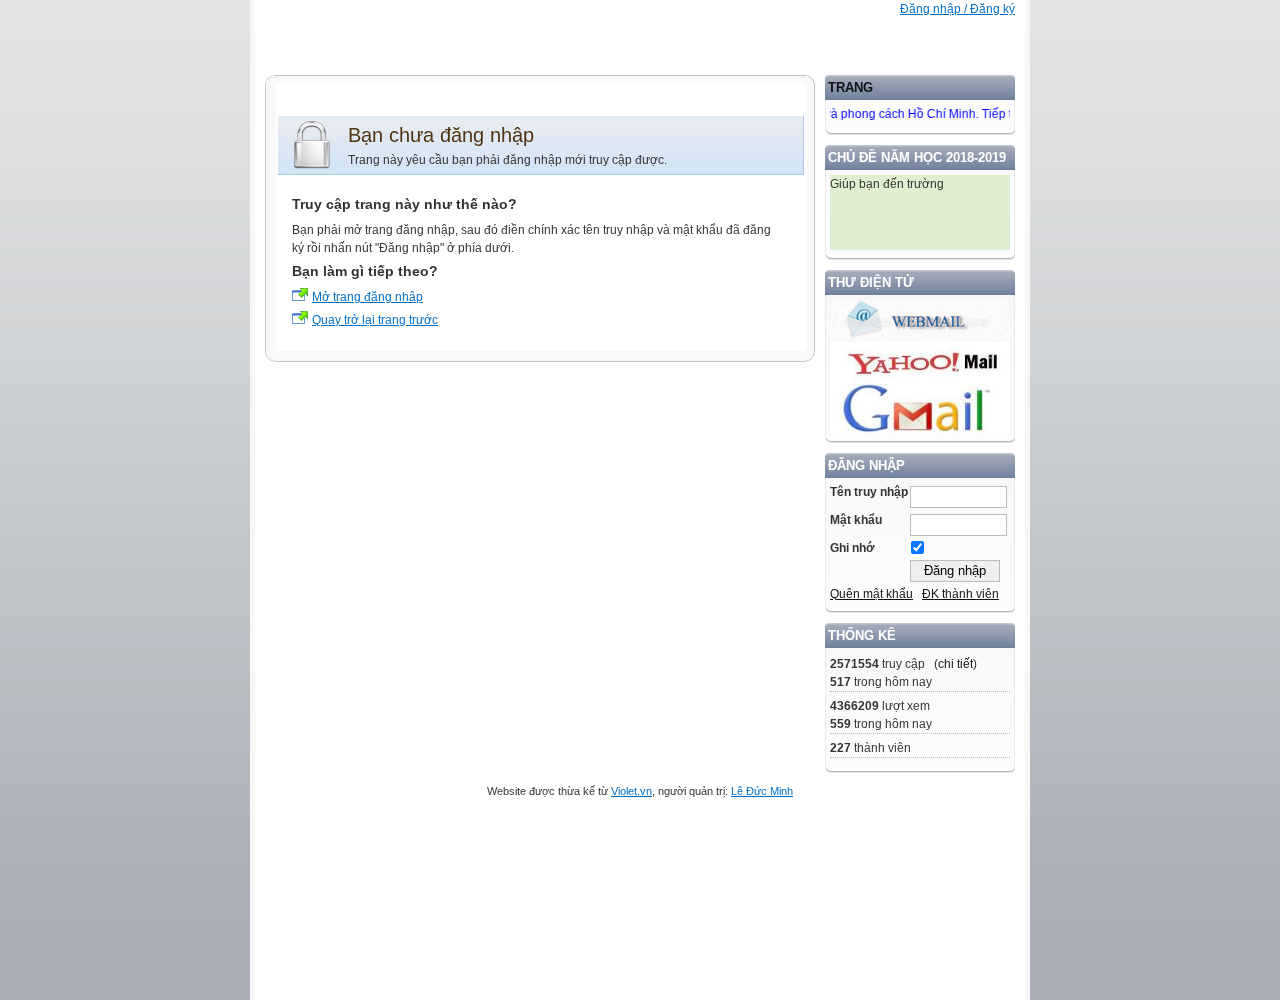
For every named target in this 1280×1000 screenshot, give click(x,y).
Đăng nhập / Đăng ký (957, 9)
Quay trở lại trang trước (375, 320)
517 (840, 682)
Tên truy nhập (869, 492)
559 (840, 724)
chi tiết (955, 664)
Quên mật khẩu (871, 594)
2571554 (854, 664)
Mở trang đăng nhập (367, 297)
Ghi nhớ (852, 548)
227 (840, 748)
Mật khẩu (856, 520)
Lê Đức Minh (762, 791)
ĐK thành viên (960, 594)
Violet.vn (631, 791)
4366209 (854, 706)
